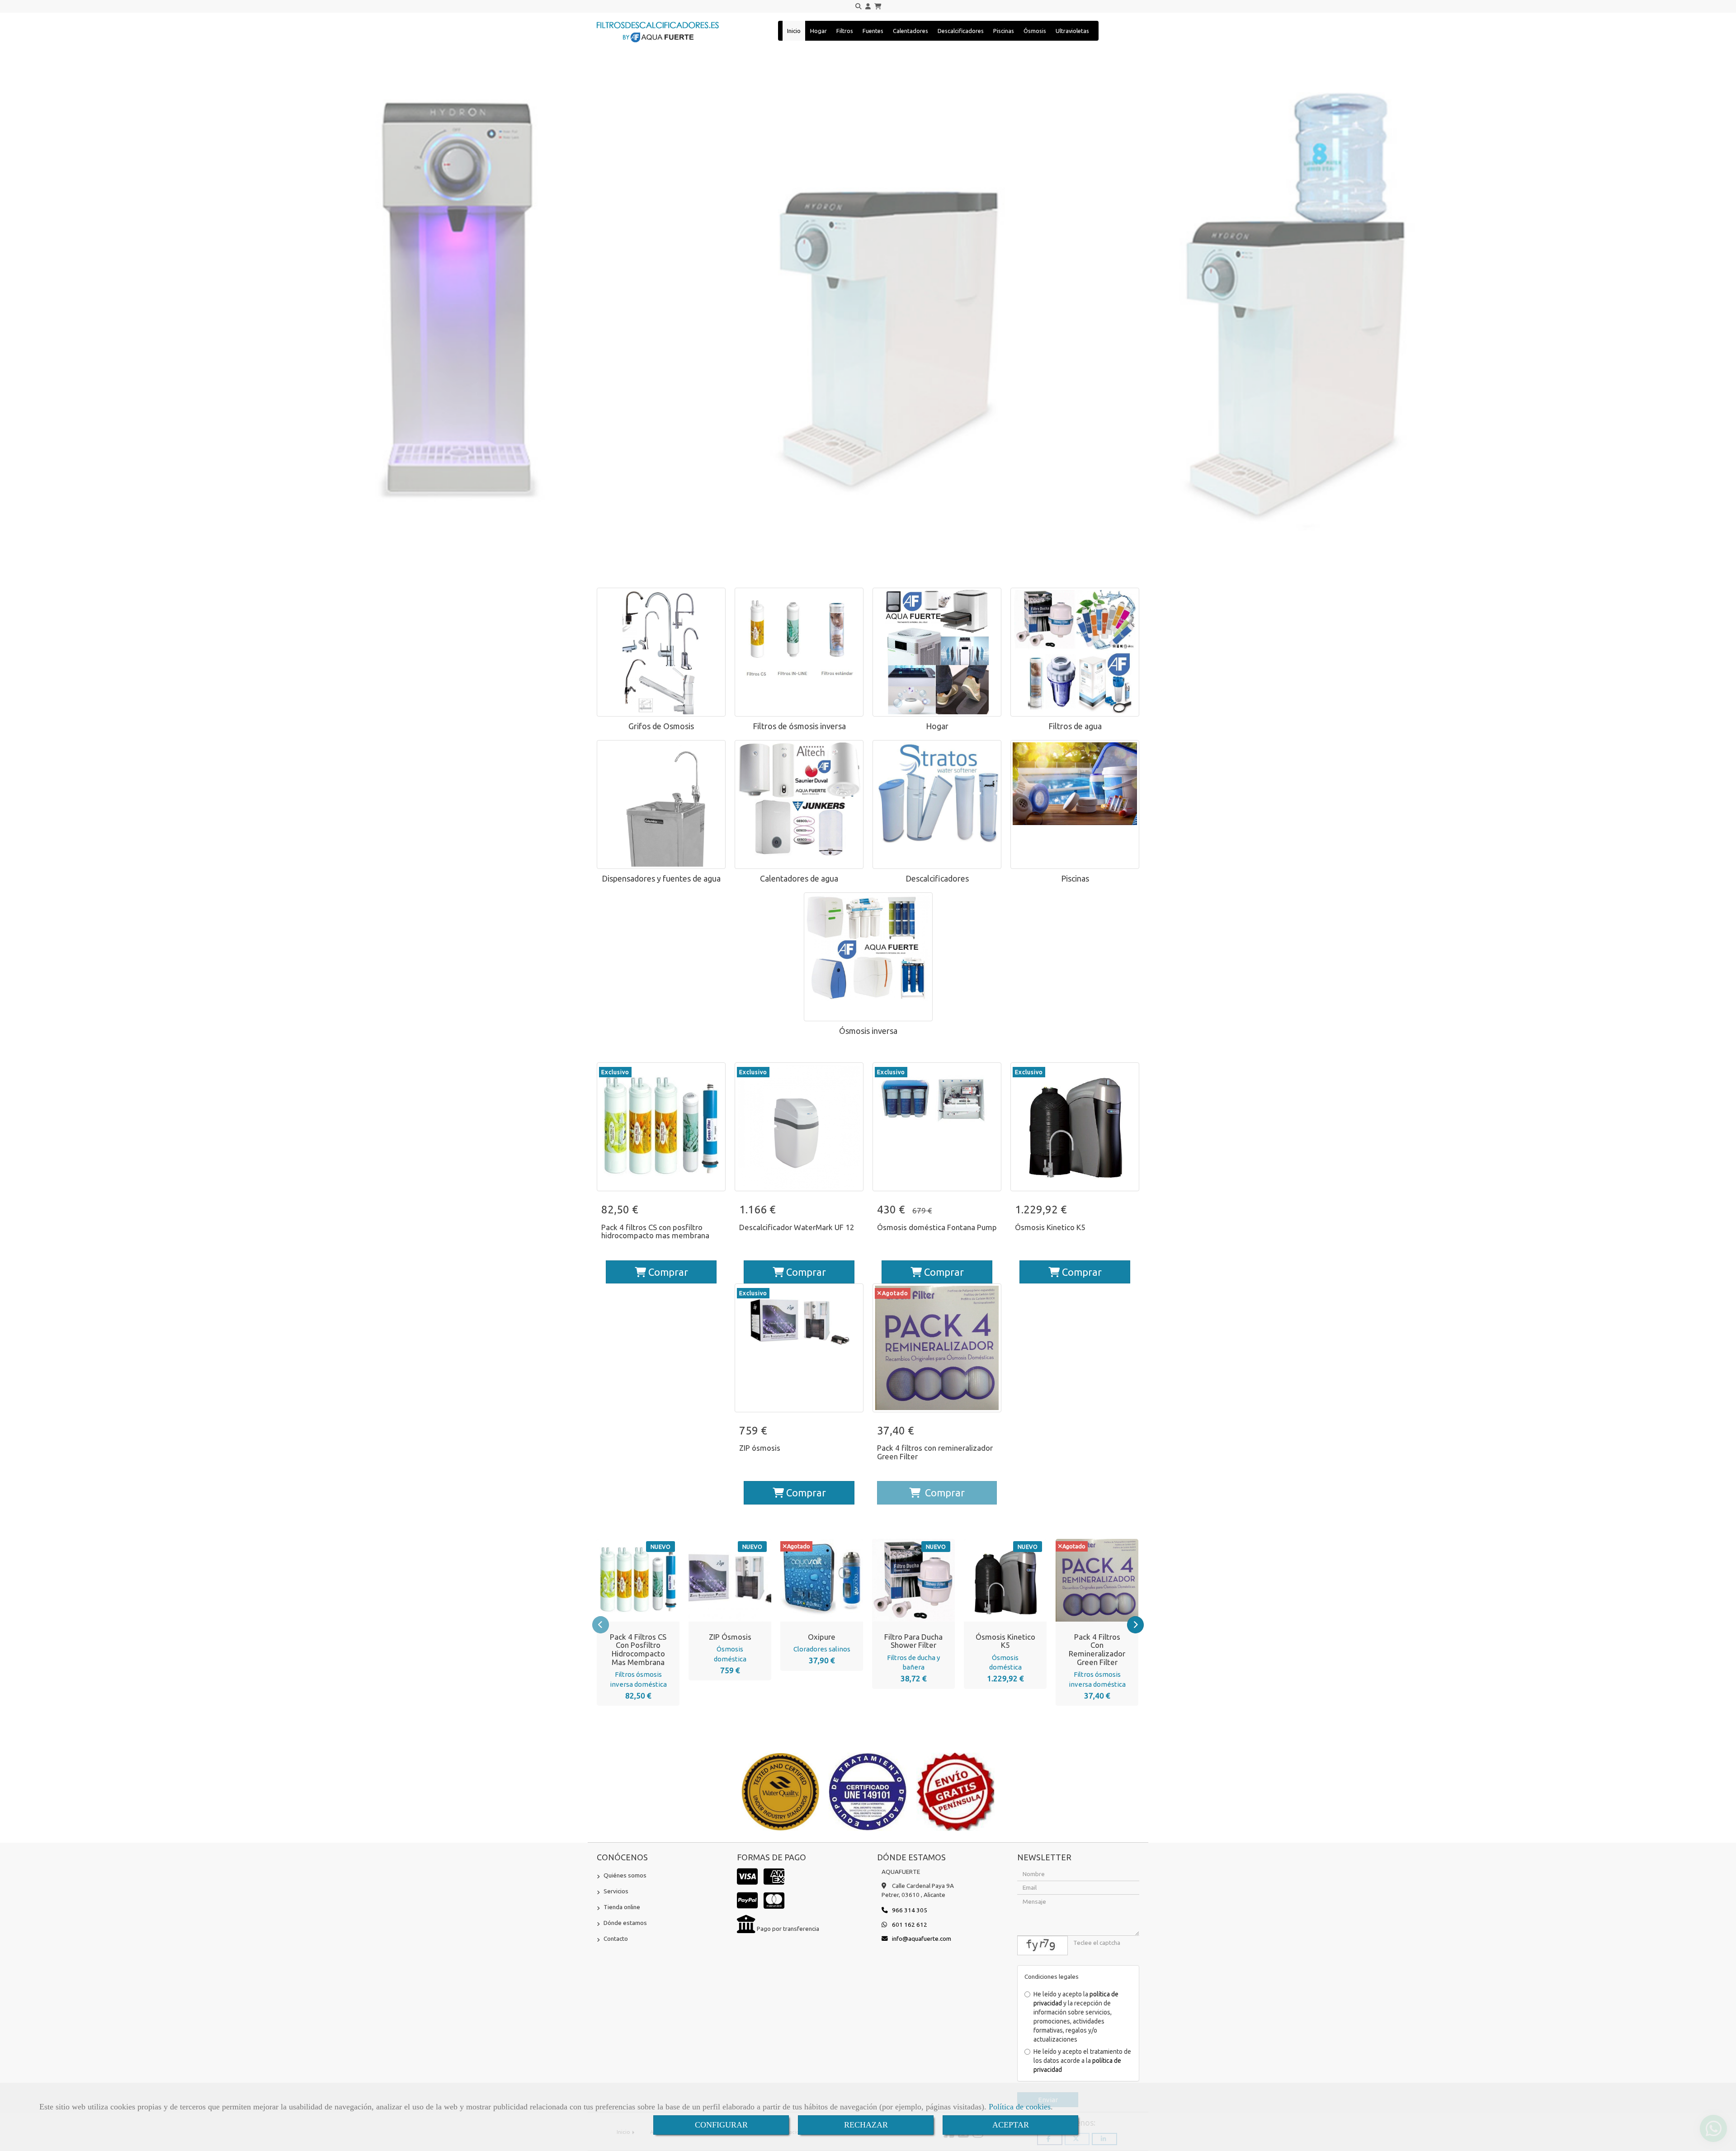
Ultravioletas (1072, 31)
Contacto (616, 1939)
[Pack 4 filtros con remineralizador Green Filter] (1086, 1580)
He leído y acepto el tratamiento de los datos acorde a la (1082, 2061)
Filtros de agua (1075, 726)
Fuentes (873, 31)
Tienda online (622, 1907)
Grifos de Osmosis (661, 726)
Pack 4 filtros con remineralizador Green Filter (935, 1452)
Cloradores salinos (822, 1649)
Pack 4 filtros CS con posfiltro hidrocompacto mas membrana (655, 1231)
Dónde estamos (625, 1923)
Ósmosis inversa (868, 1031)
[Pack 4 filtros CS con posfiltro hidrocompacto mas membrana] (627, 1580)
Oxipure (822, 1637)
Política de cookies (1020, 2107)
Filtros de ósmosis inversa (799, 726)
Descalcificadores (961, 31)
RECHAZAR (866, 2125)
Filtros (845, 31)
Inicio (794, 31)
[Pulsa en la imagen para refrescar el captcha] (1043, 1946)
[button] (868, 7)
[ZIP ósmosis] (719, 1580)
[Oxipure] (811, 1580)
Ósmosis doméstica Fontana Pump (937, 1227)
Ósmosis (1035, 31)
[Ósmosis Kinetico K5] (994, 1580)
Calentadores (910, 31)
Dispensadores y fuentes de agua (661, 878)
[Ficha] (661, 1127)
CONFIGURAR (721, 2125)
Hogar (818, 31)
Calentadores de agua (799, 878)
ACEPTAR (1011, 2125)
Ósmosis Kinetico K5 (1050, 1227)
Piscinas (1004, 31)
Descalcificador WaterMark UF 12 (797, 1227)
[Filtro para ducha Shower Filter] (902, 1580)
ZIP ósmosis (760, 1448)
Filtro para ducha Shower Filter (913, 1641)
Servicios (616, 1891)
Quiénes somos (625, 1875)
